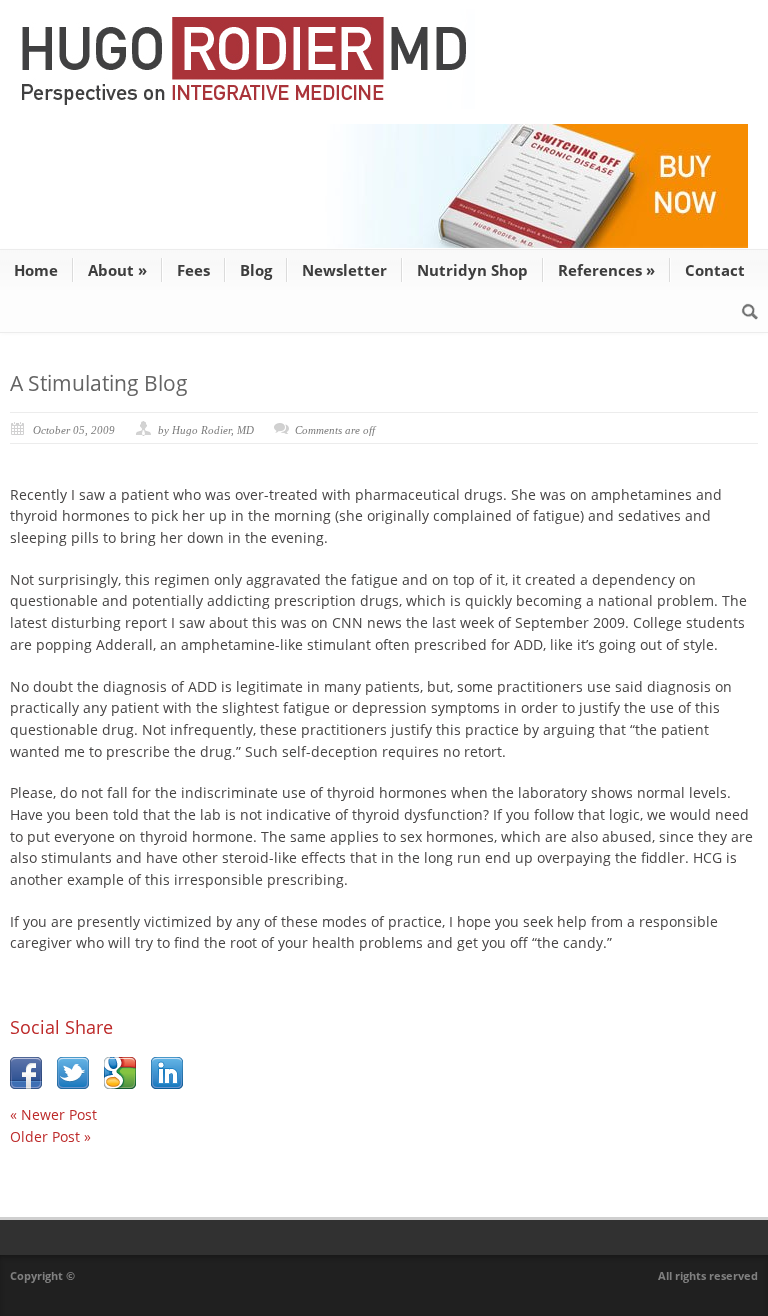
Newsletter (344, 270)
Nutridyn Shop (472, 270)
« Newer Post (53, 1114)
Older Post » (50, 1136)
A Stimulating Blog (99, 383)
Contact (715, 270)
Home (36, 270)
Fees (193, 270)
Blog (256, 270)
